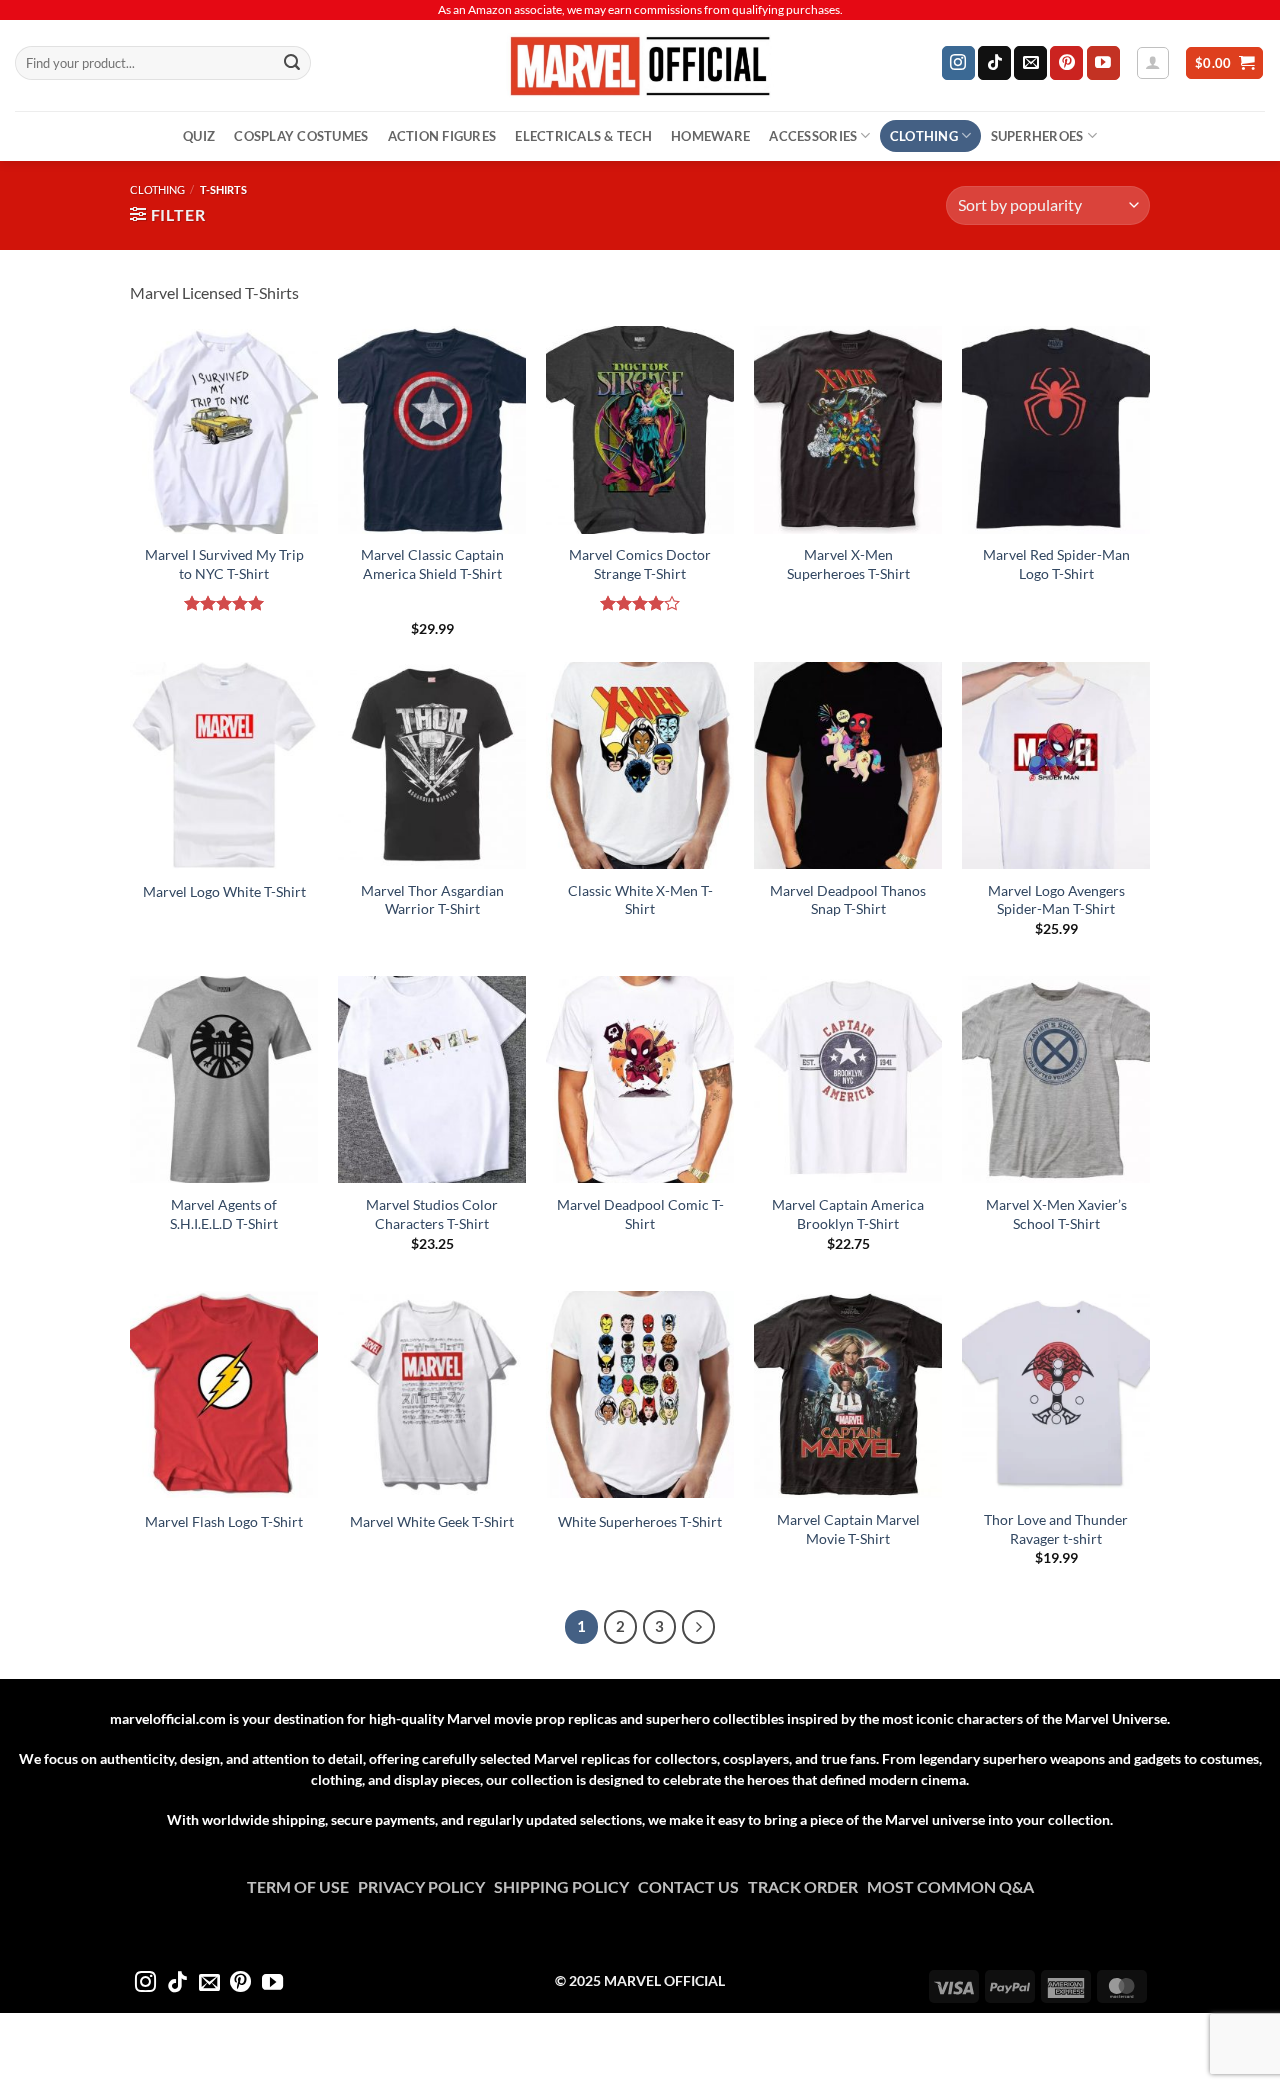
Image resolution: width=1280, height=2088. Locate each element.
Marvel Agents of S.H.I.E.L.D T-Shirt (224, 1214)
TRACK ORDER (807, 1886)
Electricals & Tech (583, 136)
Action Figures (442, 136)
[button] (1153, 63)
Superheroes (1037, 136)
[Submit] (292, 63)
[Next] (699, 1627)
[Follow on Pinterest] (1066, 63)
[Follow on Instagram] (958, 63)
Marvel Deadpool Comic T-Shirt (640, 1214)
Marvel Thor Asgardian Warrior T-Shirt (432, 900)
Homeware (710, 136)
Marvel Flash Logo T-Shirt (224, 1521)
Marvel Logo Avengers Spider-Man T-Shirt (1056, 900)
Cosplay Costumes (301, 136)
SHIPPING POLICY (566, 1886)
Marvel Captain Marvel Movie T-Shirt (848, 1529)
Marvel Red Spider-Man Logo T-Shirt (1056, 564)
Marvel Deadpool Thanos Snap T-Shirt (848, 900)
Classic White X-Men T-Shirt (640, 900)
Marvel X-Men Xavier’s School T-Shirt (1056, 1214)
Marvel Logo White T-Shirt (224, 891)
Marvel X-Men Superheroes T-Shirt (848, 564)
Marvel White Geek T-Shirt (432, 1521)
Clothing (924, 136)
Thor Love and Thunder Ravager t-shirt (1056, 1529)
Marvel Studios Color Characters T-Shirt (432, 1214)
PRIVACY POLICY (426, 1886)
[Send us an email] (1030, 63)
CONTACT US (693, 1886)
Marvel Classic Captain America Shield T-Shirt (432, 564)
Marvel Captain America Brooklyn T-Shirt (848, 1214)
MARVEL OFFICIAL (664, 1980)
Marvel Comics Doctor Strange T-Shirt (640, 564)
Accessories (813, 136)
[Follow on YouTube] (1103, 63)
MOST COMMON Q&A (950, 1886)
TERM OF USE (302, 1886)
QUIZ (199, 136)
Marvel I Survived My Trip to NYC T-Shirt (224, 564)
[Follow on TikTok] (994, 63)
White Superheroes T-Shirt (640, 1521)
